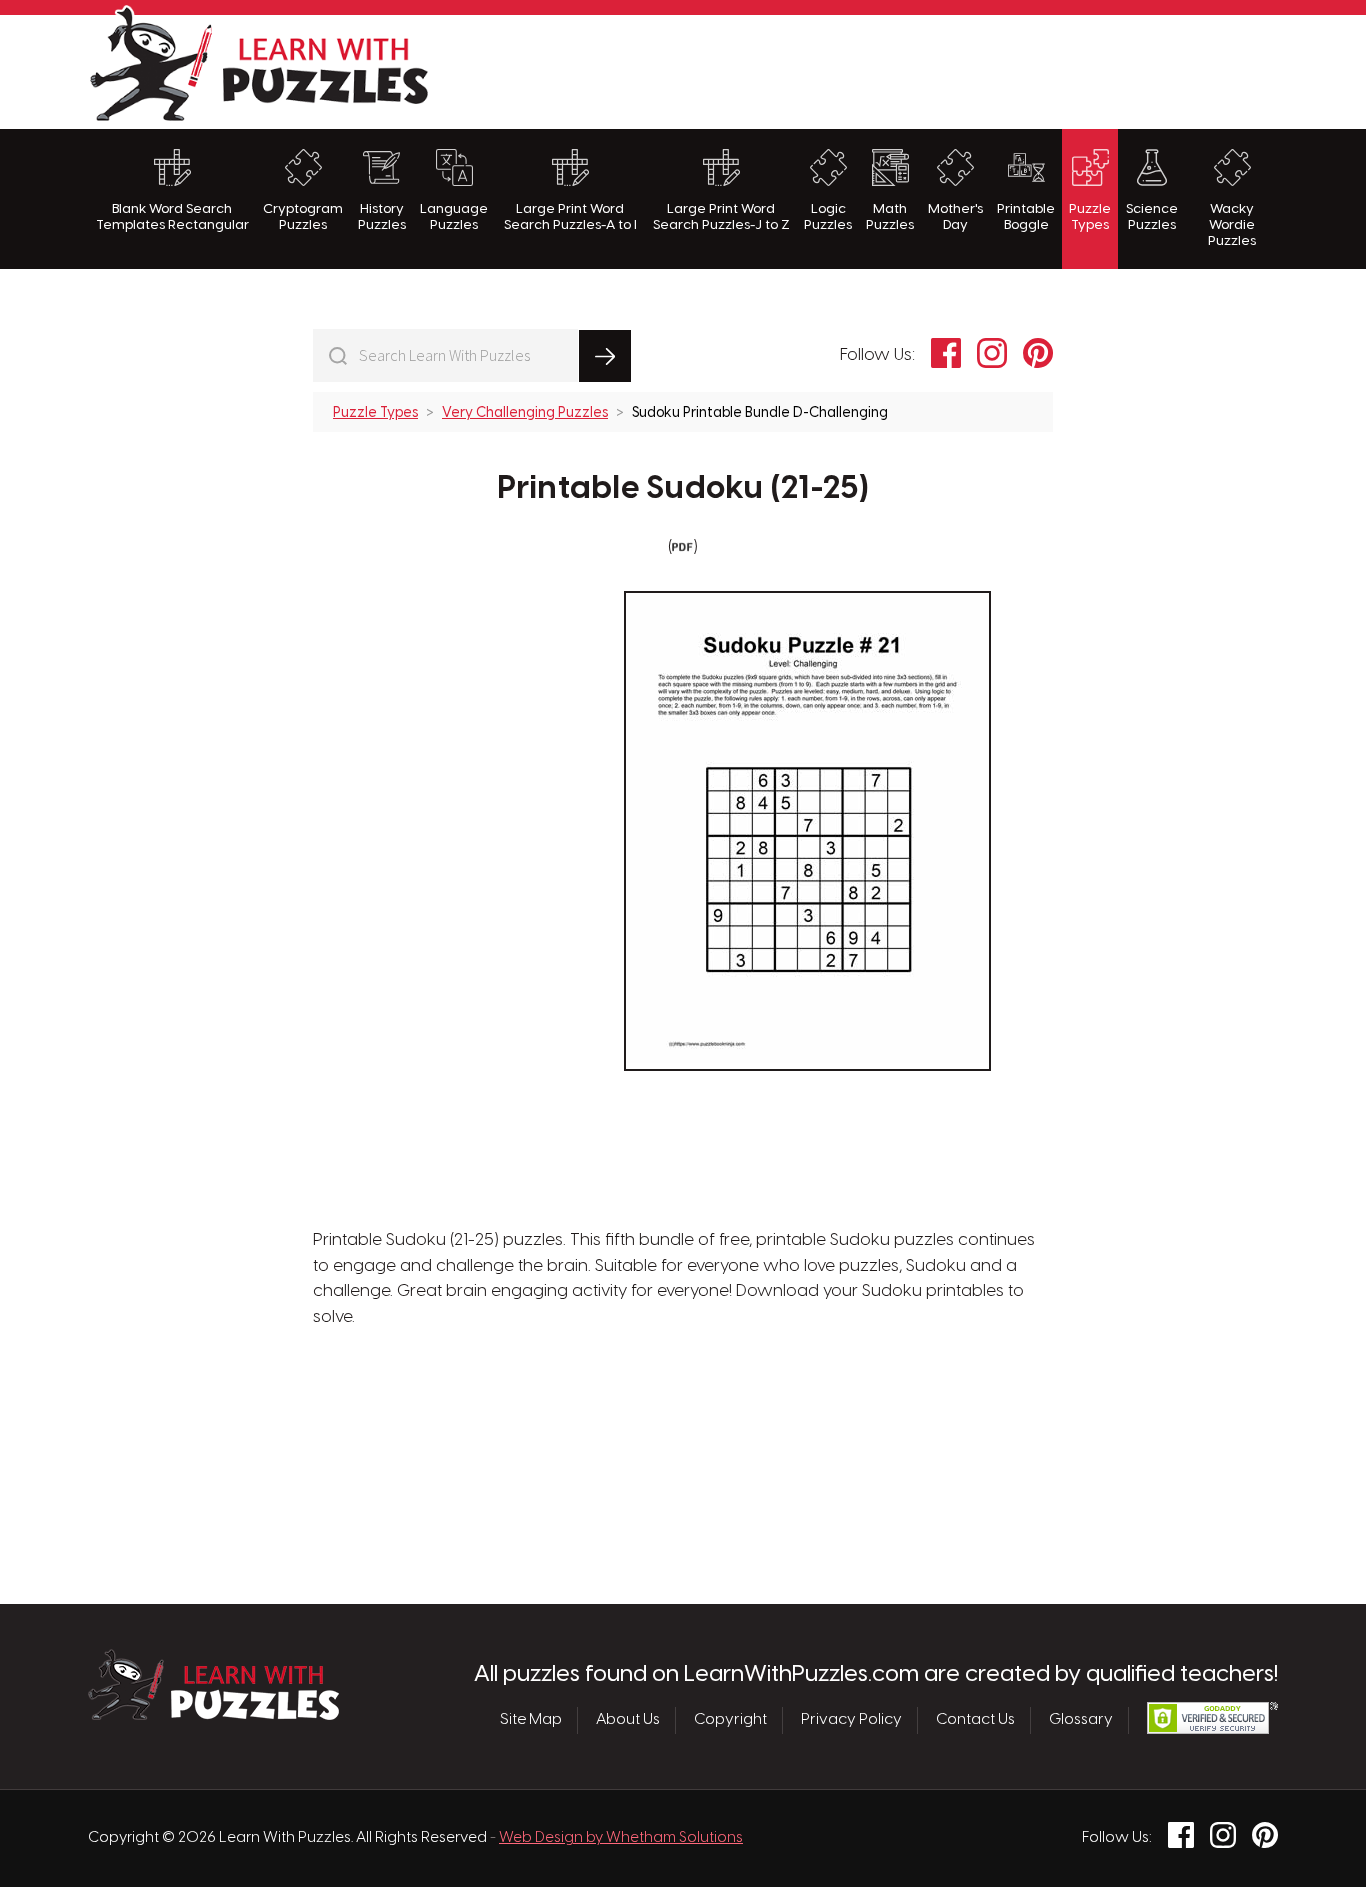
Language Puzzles (454, 217)
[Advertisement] (914, 69)
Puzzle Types (1090, 217)
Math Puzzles (890, 217)
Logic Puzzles (828, 217)
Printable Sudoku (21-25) (683, 489)
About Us (628, 1720)
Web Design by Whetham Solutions (621, 1838)
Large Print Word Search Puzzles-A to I (570, 217)
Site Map (531, 1720)
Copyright (730, 1720)
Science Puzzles (1152, 217)
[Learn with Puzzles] (213, 1715)
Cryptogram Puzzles (303, 217)
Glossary (1081, 1720)
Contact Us (975, 1720)
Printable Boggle (1026, 217)
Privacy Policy (851, 1720)
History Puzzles (382, 217)
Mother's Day (955, 217)
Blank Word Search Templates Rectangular (172, 217)
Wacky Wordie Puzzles (1232, 225)
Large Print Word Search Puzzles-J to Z (721, 217)
